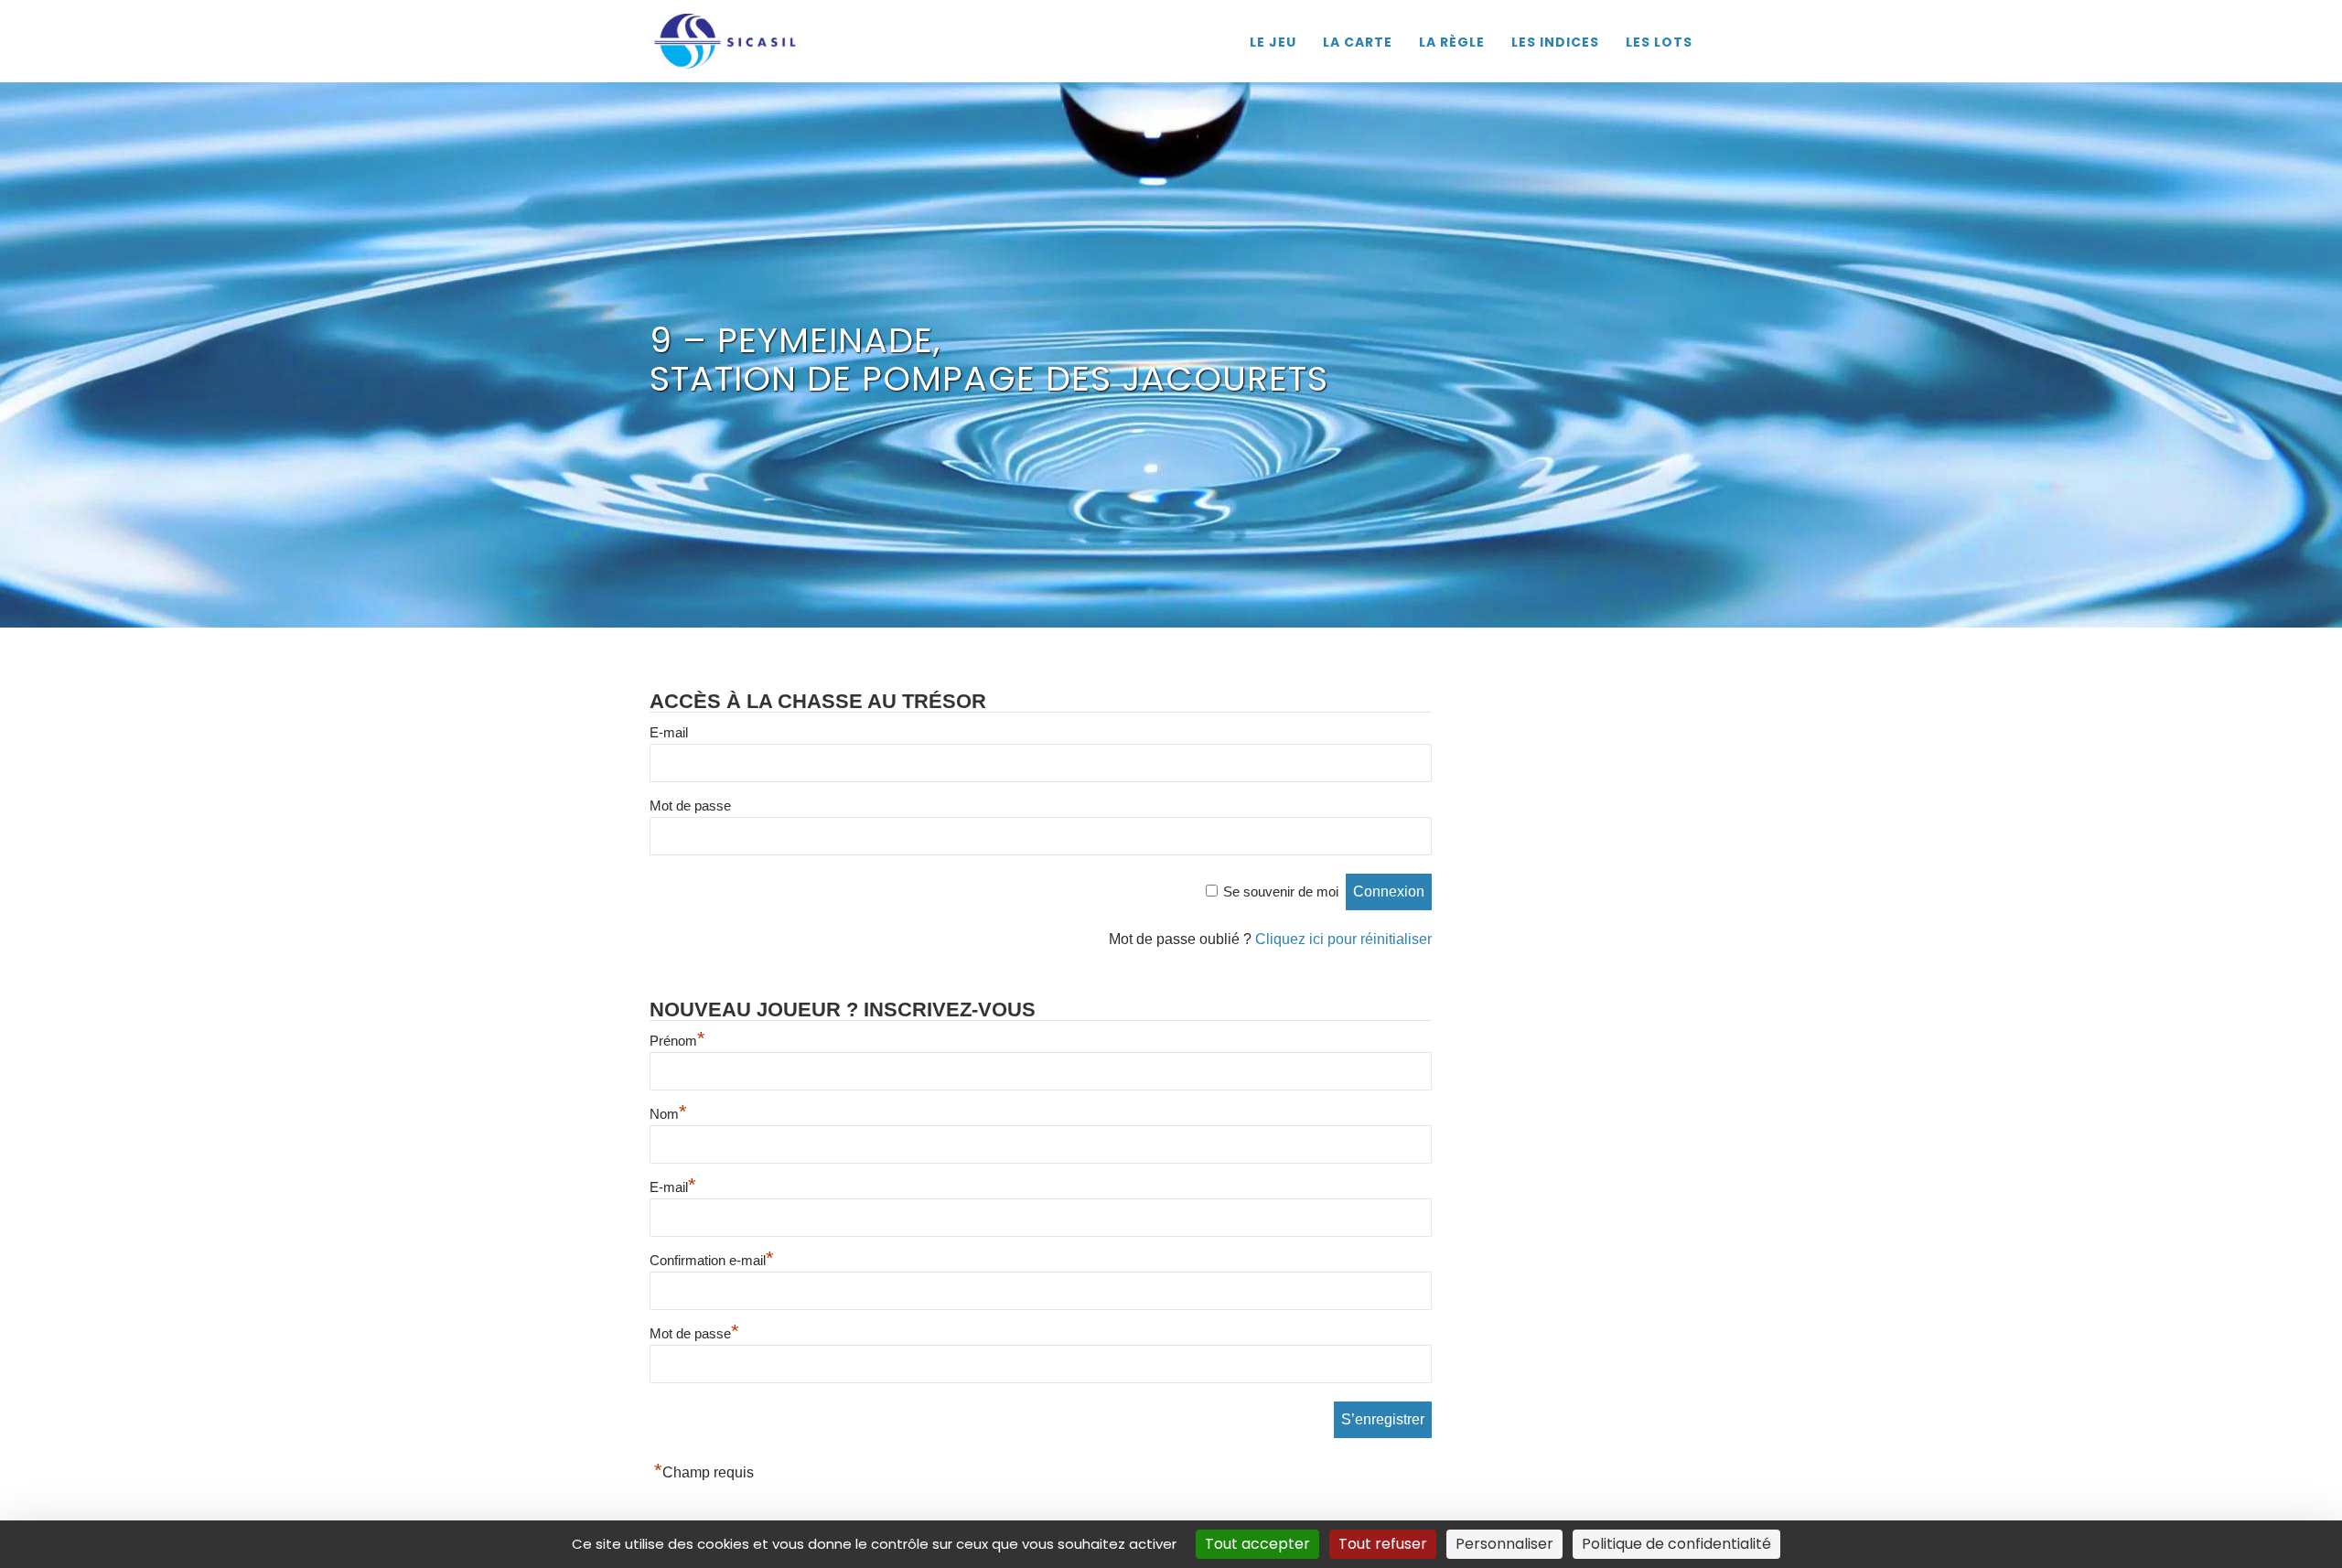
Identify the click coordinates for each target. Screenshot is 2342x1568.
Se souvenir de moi (1281, 891)
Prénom (677, 1041)
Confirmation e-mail (712, 1260)
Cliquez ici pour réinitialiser (1343, 939)
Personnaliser (1504, 1544)
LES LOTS (1659, 42)
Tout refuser (1383, 1544)
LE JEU (1273, 42)
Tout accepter (1257, 1544)
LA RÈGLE (1452, 42)
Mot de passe (690, 805)
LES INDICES (1555, 42)
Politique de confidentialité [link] (1676, 1544)
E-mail (669, 732)
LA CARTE (1358, 42)
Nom (668, 1114)
